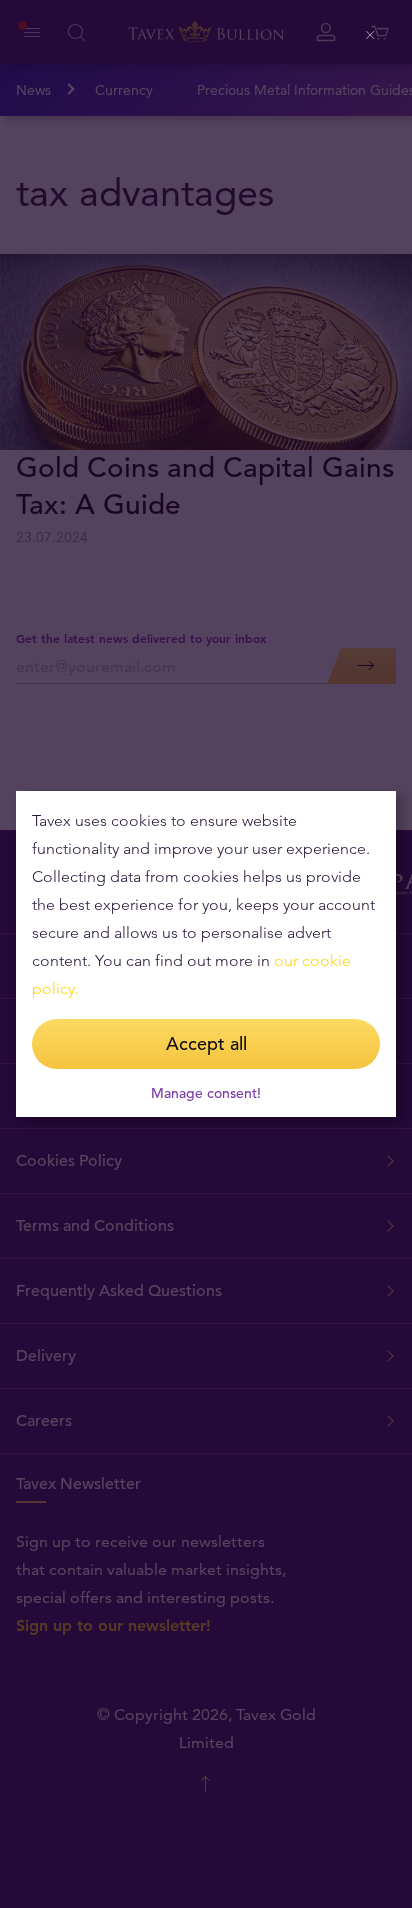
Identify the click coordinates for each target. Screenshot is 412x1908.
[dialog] (206, 954)
